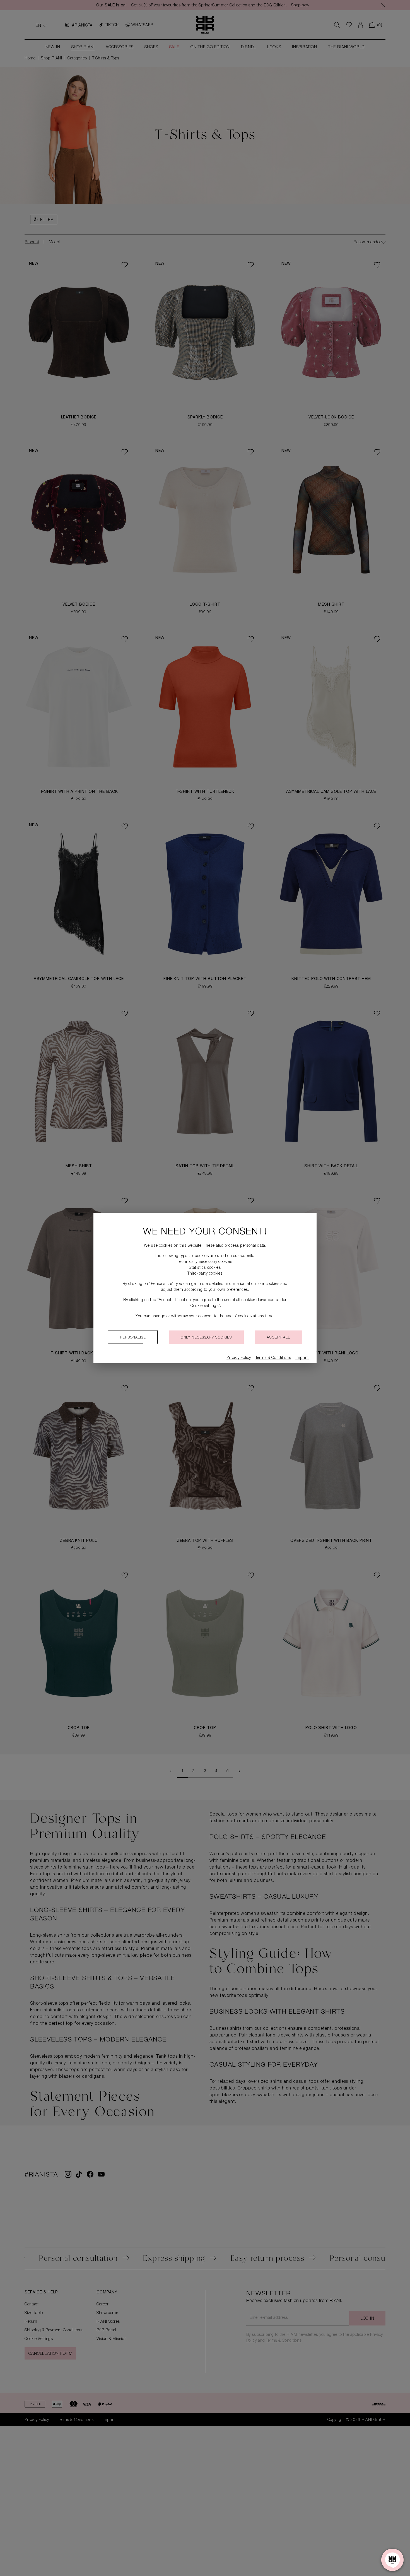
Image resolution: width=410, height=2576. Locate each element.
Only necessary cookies (206, 1338)
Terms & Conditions (273, 1358)
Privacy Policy (239, 1358)
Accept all (278, 1338)
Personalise (133, 1338)
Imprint (302, 1358)
